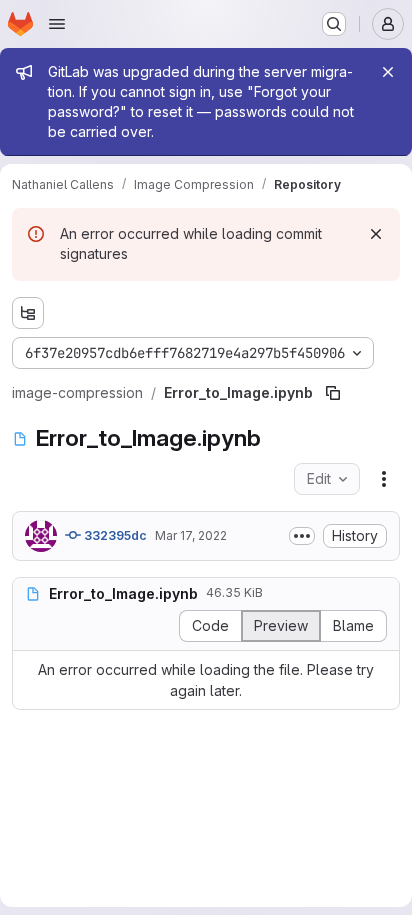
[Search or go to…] (334, 24)
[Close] (388, 72)
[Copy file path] (333, 393)
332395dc (114, 535)
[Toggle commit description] (302, 536)
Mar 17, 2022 (191, 535)
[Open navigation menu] (57, 24)
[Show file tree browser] (28, 313)
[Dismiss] (376, 234)
